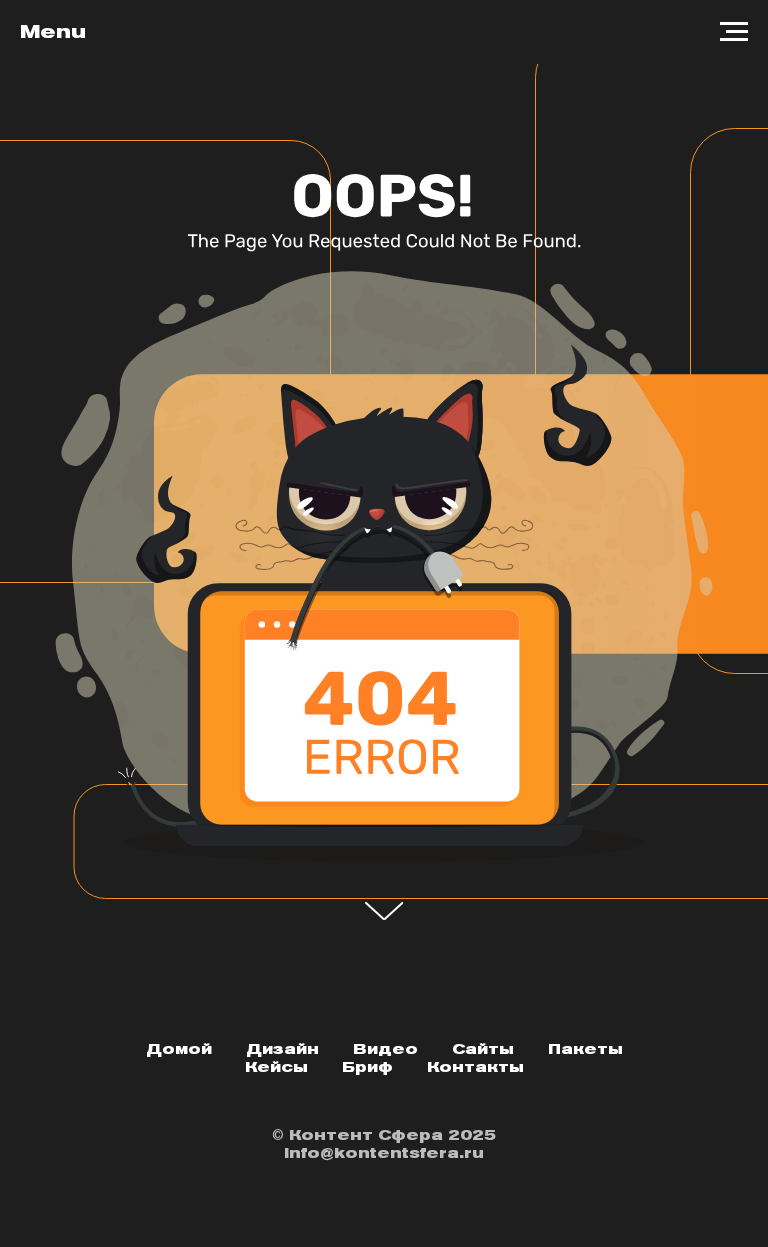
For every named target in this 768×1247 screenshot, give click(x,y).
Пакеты (585, 1049)
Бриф (367, 1067)
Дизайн (282, 1049)
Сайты (483, 1049)
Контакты (475, 1067)
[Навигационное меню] (734, 32)
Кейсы (276, 1067)
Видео (385, 1049)
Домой (179, 1049)
